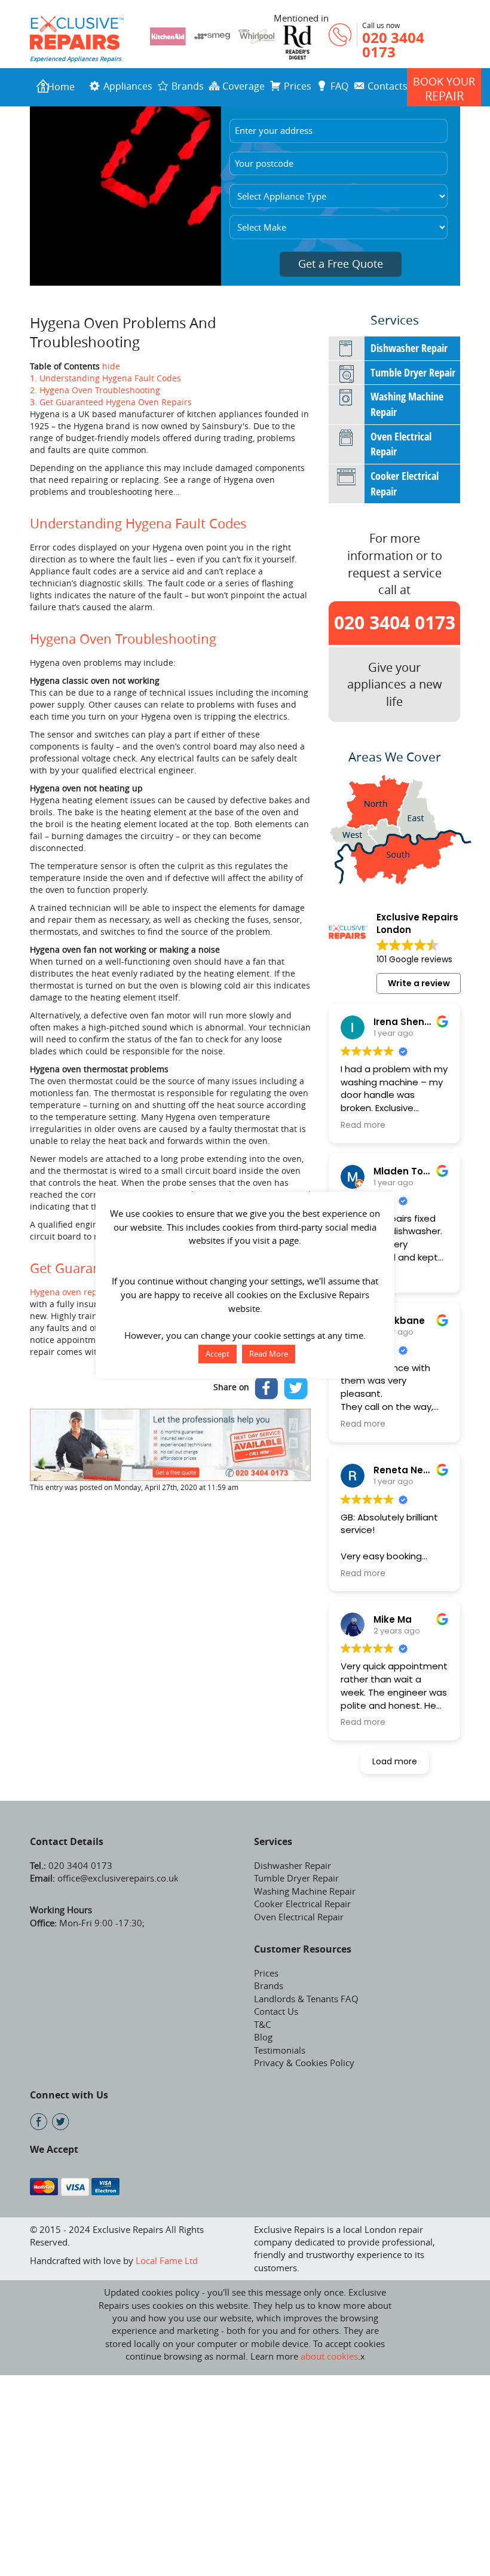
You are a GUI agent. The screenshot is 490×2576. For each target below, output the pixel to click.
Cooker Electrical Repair (405, 484)
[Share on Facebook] (267, 1388)
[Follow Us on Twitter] (61, 2121)
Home (61, 87)
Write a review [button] (419, 983)
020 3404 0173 (393, 45)
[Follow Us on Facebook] (39, 2121)
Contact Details (67, 1841)
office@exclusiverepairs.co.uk (117, 1878)
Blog (263, 2037)
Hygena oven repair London (85, 1292)
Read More (269, 1354)
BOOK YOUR (444, 89)
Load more (395, 1761)
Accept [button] (218, 1354)
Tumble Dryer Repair (413, 372)
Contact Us (276, 2011)
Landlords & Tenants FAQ (306, 1999)
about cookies (329, 2356)
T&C (262, 2024)
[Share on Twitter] (296, 1388)
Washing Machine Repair (407, 404)
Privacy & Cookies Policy (304, 2063)
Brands (269, 1985)
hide (111, 366)
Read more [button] (363, 1125)
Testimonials (280, 2050)
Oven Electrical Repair (401, 444)
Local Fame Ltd (167, 2260)
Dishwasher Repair (409, 348)
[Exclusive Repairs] (77, 32)
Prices (266, 1973)
